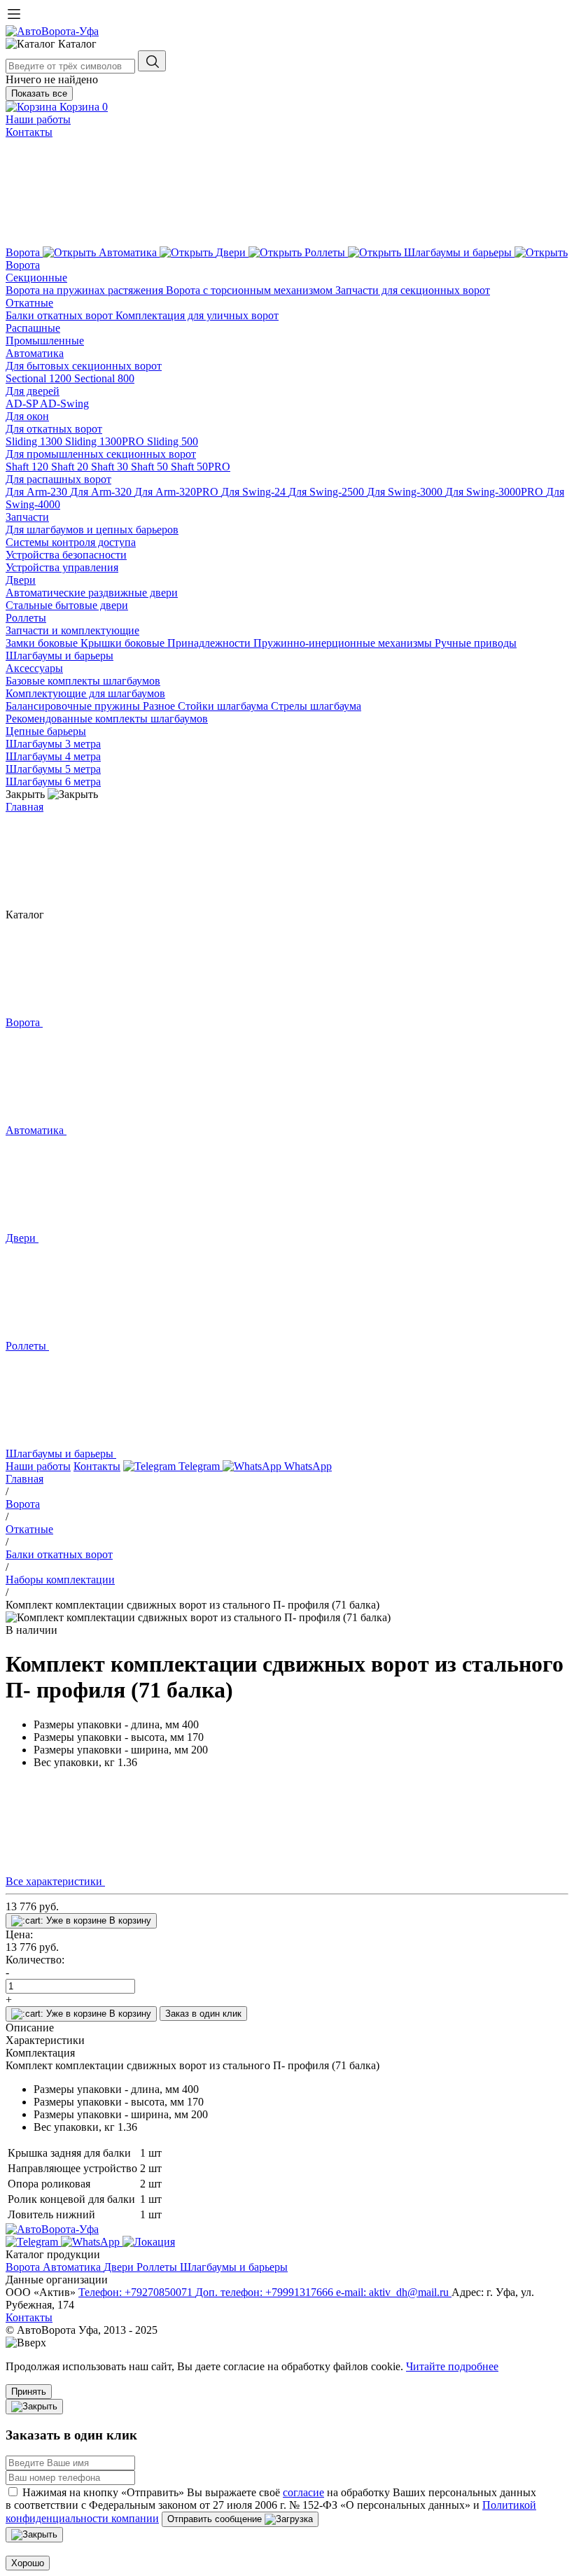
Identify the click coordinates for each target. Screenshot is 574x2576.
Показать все (39, 93)
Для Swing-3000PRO (496, 492)
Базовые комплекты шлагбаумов (83, 681)
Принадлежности (210, 643)
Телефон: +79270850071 (137, 2292)
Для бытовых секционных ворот (84, 366)
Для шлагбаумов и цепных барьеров (92, 530)
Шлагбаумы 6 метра (53, 782)
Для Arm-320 (102, 492)
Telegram (199, 1466)
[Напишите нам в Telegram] (33, 2242)
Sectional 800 (104, 378)
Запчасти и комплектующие (72, 630)
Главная (24, 807)
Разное (160, 706)
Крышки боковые (124, 643)
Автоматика (35, 353)
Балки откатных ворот (61, 315)
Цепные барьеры (46, 731)
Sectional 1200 (40, 378)
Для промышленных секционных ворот (101, 454)
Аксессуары (34, 668)
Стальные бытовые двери (67, 605)
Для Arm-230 (38, 492)
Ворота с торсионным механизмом (251, 290)
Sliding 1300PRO (106, 441)
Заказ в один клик (203, 2014)
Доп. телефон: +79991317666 (266, 2292)
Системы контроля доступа (71, 542)
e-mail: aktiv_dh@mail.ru (394, 2292)
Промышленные (45, 341)
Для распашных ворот (58, 479)
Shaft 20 (71, 467)
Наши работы (38, 119)
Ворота (23, 265)
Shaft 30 (111, 467)
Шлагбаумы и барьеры (59, 656)
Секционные (36, 278)
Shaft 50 (151, 467)
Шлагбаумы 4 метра (53, 756)
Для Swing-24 (255, 492)
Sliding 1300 (35, 441)
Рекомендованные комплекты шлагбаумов (107, 719)
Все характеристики (55, 1881)
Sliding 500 (173, 441)
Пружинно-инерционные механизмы (344, 643)
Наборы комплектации (60, 1580)
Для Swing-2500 (328, 492)
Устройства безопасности (66, 555)
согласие (303, 2492)
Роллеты (26, 618)
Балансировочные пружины (74, 706)
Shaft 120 (28, 467)
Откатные (29, 303)
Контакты (29, 132)
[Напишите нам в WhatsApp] (92, 2242)
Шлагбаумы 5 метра (53, 769)
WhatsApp (307, 1466)
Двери (21, 580)
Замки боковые (43, 643)
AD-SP (23, 404)
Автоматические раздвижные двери (92, 593)
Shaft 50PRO (201, 467)
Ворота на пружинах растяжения (86, 290)
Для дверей (33, 391)
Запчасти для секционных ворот (413, 290)
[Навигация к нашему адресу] (149, 2242)
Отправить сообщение (216, 2519)
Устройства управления (62, 567)
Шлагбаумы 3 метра (53, 744)
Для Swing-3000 (406, 492)
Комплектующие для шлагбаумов (85, 693)
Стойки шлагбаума (224, 706)
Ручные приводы (476, 643)
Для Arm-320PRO (178, 492)
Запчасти (27, 517)
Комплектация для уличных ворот (197, 315)
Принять (29, 2392)
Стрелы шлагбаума (316, 706)
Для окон (27, 416)
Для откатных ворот (54, 429)
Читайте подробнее (452, 2366)
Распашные (33, 328)
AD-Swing (64, 404)
